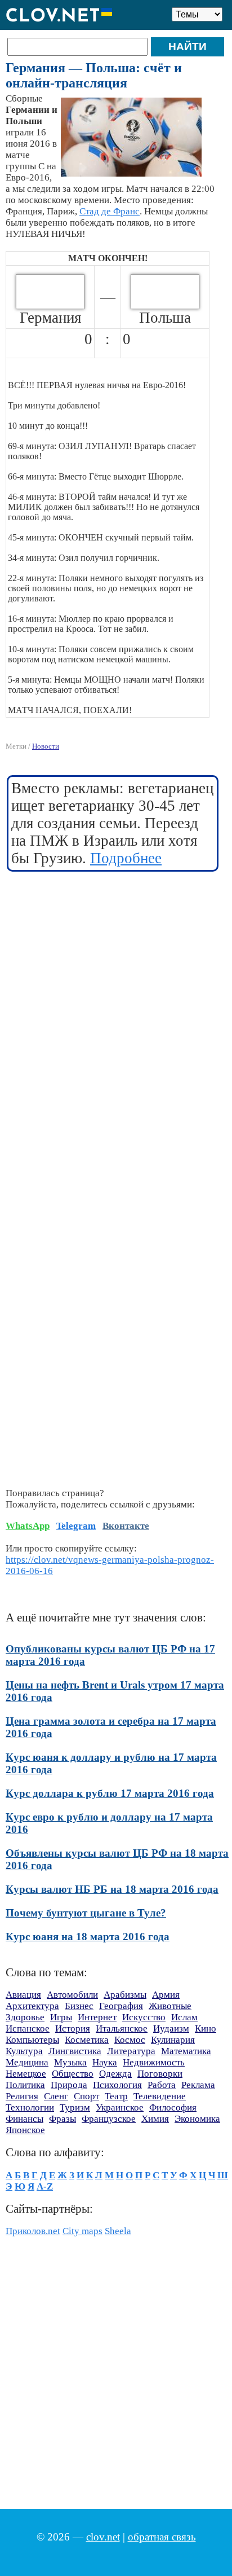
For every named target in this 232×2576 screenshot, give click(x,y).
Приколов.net (33, 2231)
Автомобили (72, 1995)
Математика (186, 2051)
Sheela (118, 2231)
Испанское (28, 2028)
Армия (166, 1995)
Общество (73, 2074)
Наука (105, 2062)
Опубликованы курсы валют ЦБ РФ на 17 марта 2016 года (110, 1655)
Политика (25, 2085)
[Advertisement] (116, 1000)
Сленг (56, 2096)
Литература (131, 2051)
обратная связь (162, 2537)
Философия (173, 2107)
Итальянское (122, 2028)
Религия (22, 2096)
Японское (25, 2130)
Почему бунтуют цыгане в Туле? (86, 1913)
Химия (155, 2119)
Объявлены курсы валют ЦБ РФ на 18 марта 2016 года (117, 1859)
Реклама (198, 2085)
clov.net (103, 2537)
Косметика (87, 2040)
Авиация (23, 1995)
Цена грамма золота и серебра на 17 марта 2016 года (111, 1727)
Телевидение (160, 2096)
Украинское (120, 2107)
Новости (46, 746)
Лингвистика (75, 2051)
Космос (130, 2040)
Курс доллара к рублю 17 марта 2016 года (110, 1793)
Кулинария (173, 2040)
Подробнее (126, 858)
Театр (116, 2096)
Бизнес (79, 2006)
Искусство (144, 2017)
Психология (117, 2085)
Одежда (115, 2074)
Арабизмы (125, 1995)
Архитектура (32, 2006)
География (121, 2006)
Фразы (63, 2119)
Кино (206, 2028)
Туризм (75, 2107)
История (73, 2028)
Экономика (197, 2119)
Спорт (86, 2096)
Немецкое (26, 2074)
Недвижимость (154, 2062)
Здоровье (25, 2017)
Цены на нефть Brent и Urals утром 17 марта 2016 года (115, 1691)
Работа (162, 2085)
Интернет (97, 2017)
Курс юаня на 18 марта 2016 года (88, 1937)
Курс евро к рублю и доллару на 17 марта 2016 (109, 1823)
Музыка (70, 2062)
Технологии (30, 2107)
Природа (69, 2085)
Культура (24, 2051)
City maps (82, 2231)
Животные (170, 2006)
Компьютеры (32, 2040)
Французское (109, 2119)
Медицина (27, 2062)
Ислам (184, 2017)
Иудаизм (171, 2028)
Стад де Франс (110, 211)
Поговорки (160, 2074)
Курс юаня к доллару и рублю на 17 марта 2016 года (111, 1763)
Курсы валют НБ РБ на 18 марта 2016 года (112, 1889)
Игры (61, 2017)
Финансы (24, 2119)
